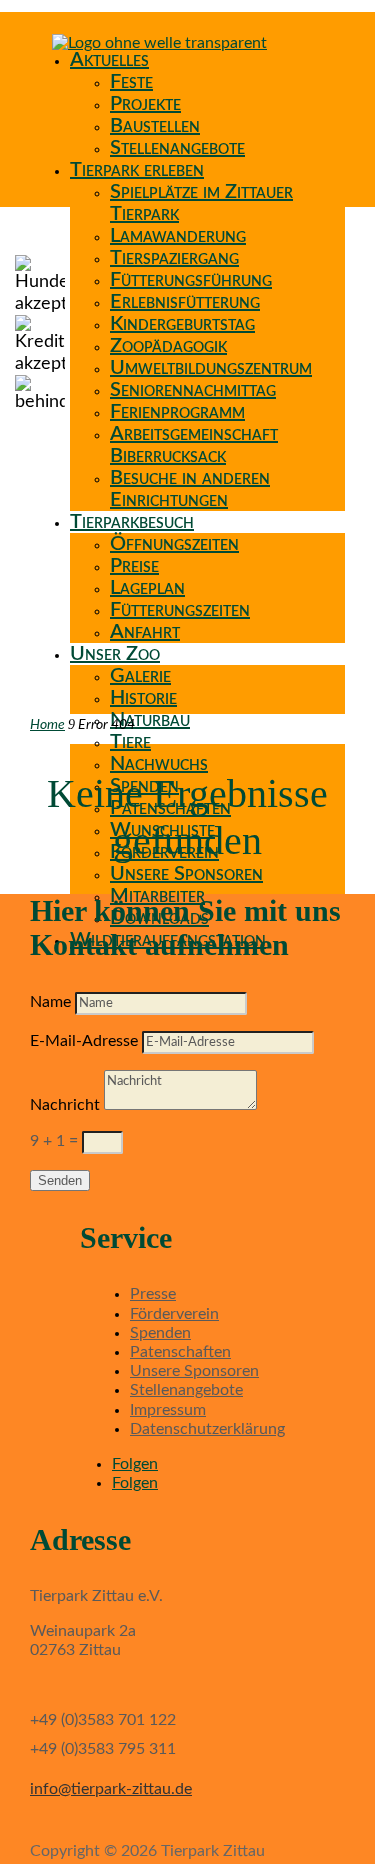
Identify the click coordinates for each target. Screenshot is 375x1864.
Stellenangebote (177, 148)
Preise (134, 566)
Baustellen (155, 126)
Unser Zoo (115, 654)
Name (50, 1002)
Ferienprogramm (177, 412)
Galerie (140, 676)
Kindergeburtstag (182, 324)
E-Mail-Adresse (84, 1041)
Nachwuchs (159, 764)
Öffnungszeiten (174, 544)
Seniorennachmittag (193, 390)
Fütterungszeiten (180, 610)
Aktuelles (109, 60)
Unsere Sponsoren (186, 874)
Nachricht (65, 1105)
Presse (153, 1294)
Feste (131, 82)
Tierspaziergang (174, 258)
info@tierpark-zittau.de (111, 1789)
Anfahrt (145, 632)
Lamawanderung (178, 236)
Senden (60, 1180)
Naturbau (150, 720)
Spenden (160, 1333)
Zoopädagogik (168, 346)
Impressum (168, 1410)
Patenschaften (180, 1352)
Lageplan (147, 588)
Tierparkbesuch (132, 522)
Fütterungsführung (191, 280)
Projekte (145, 104)
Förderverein (174, 1314)
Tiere (130, 742)
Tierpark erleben (137, 170)
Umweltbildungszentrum (211, 368)
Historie (143, 698)
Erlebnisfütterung (185, 302)
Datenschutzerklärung (207, 1429)
